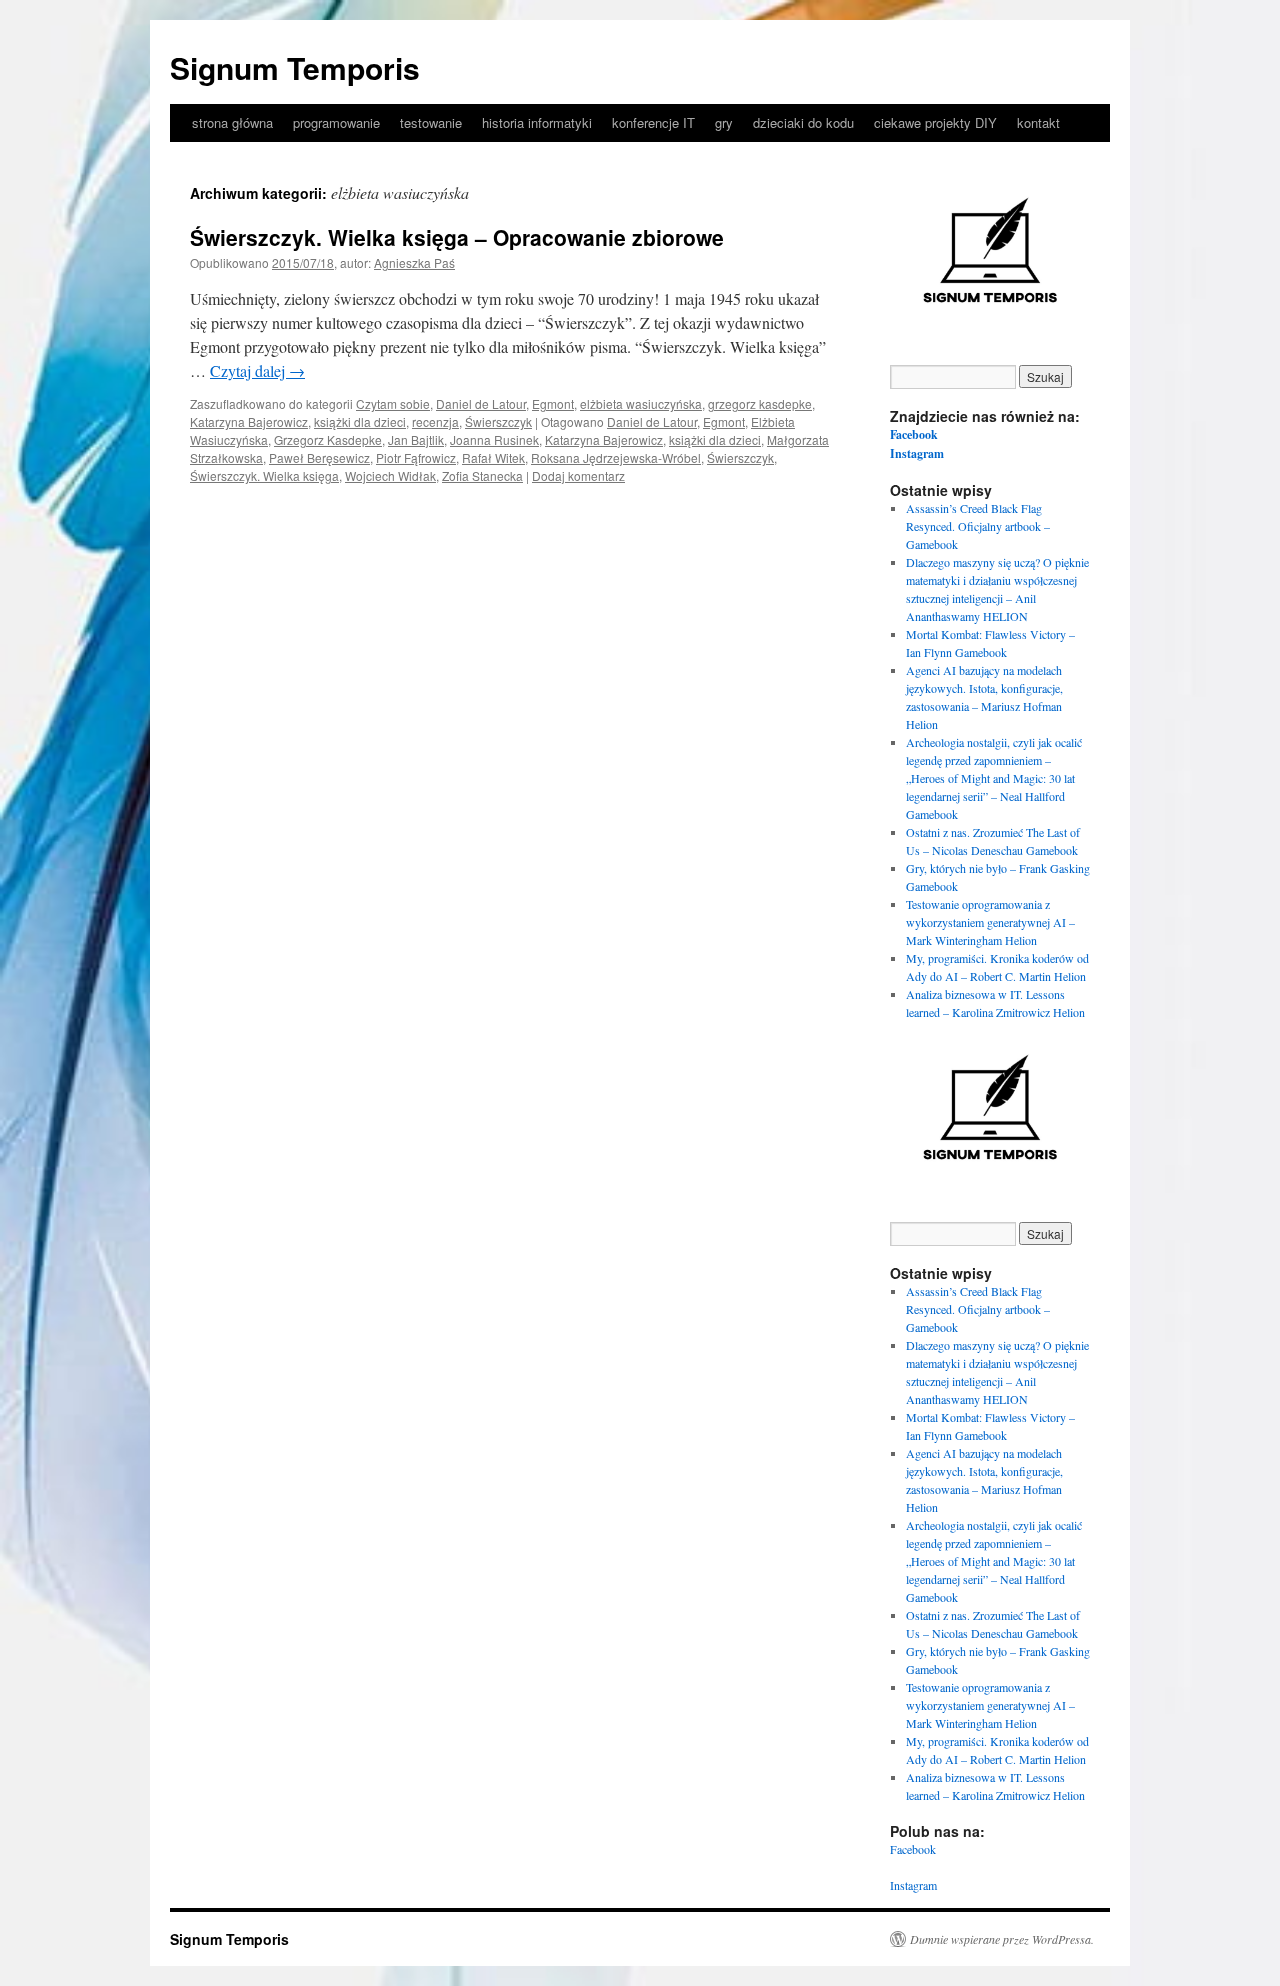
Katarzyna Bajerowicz (249, 421)
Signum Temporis (295, 67)
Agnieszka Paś (414, 262)
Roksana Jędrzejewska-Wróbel (616, 457)
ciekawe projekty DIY (935, 122)
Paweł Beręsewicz (319, 457)
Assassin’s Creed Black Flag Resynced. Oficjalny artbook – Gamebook (978, 526)
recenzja (435, 421)
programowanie (336, 122)
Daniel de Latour (481, 403)
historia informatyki (537, 122)
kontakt (1038, 122)
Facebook (914, 434)
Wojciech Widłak (390, 475)
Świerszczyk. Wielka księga (264, 475)
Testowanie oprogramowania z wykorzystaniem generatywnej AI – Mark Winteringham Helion (990, 922)
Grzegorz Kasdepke (328, 439)
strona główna (232, 122)
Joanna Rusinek (494, 439)
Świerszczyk (498, 421)
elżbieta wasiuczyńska (641, 403)
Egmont (553, 403)
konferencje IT (653, 122)
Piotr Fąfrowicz (416, 457)
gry (724, 122)
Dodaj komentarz (578, 475)
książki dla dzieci (360, 421)
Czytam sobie (393, 403)
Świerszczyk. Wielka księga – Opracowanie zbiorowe (457, 237)
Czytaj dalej (257, 370)
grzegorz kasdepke (760, 403)
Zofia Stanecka (482, 475)
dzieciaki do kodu (803, 122)
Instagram (917, 453)
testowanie (431, 122)
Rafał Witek (493, 457)
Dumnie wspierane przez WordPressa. (1002, 1939)
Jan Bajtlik (416, 439)
